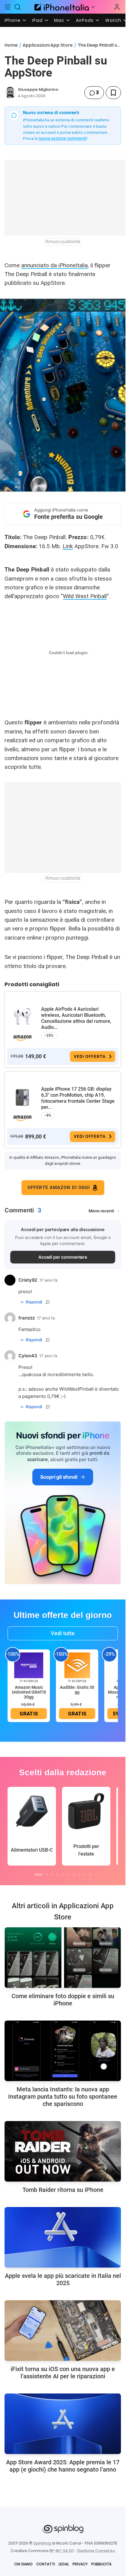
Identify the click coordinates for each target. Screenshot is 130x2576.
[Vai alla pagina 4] (57, 1875)
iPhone (13, 20)
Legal (64, 2564)
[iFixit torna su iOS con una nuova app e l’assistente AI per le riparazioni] (63, 2331)
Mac (59, 20)
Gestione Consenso (96, 2551)
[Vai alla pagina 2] (47, 1875)
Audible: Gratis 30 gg (77, 1690)
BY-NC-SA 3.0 (62, 2551)
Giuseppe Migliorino (38, 89)
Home (11, 45)
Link (68, 546)
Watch (113, 20)
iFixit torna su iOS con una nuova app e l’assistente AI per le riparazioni (63, 2373)
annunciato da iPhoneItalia (54, 265)
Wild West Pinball (85, 596)
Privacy (80, 2564)
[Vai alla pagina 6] (68, 1875)
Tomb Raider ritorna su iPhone (63, 2190)
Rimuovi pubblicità (63, 242)
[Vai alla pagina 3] (52, 1875)
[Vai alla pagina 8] (79, 1875)
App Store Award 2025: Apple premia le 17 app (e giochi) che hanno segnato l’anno (63, 2466)
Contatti (46, 2564)
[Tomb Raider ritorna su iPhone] (63, 2151)
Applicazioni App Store (48, 45)
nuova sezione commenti (62, 138)
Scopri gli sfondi (59, 1477)
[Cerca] (18, 7)
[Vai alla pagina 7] (74, 1875)
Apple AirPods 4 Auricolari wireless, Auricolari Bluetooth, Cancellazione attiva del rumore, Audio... (76, 1018)
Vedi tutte (63, 1633)
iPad (37, 20)
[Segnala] (48, 1302)
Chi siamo (23, 2564)
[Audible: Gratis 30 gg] (77, 1665)
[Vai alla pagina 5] (63, 1875)
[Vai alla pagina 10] (90, 1875)
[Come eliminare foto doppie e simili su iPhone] (63, 1958)
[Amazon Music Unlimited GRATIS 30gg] (29, 1665)
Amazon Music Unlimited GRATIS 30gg (29, 1692)
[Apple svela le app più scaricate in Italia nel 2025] (63, 2237)
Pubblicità (101, 2564)
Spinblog (42, 2543)
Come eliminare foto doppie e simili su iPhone (63, 2000)
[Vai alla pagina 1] (38, 1875)
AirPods (85, 20)
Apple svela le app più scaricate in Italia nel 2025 (63, 2279)
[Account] (117, 7)
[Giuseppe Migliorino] (10, 93)
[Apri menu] (93, 7)
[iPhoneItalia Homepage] (61, 7)
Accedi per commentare (63, 1257)
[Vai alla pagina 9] (85, 1875)
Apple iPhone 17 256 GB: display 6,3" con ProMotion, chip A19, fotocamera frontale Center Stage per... (78, 1098)
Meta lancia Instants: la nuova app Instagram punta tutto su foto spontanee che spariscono (63, 2097)
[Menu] (8, 7)
